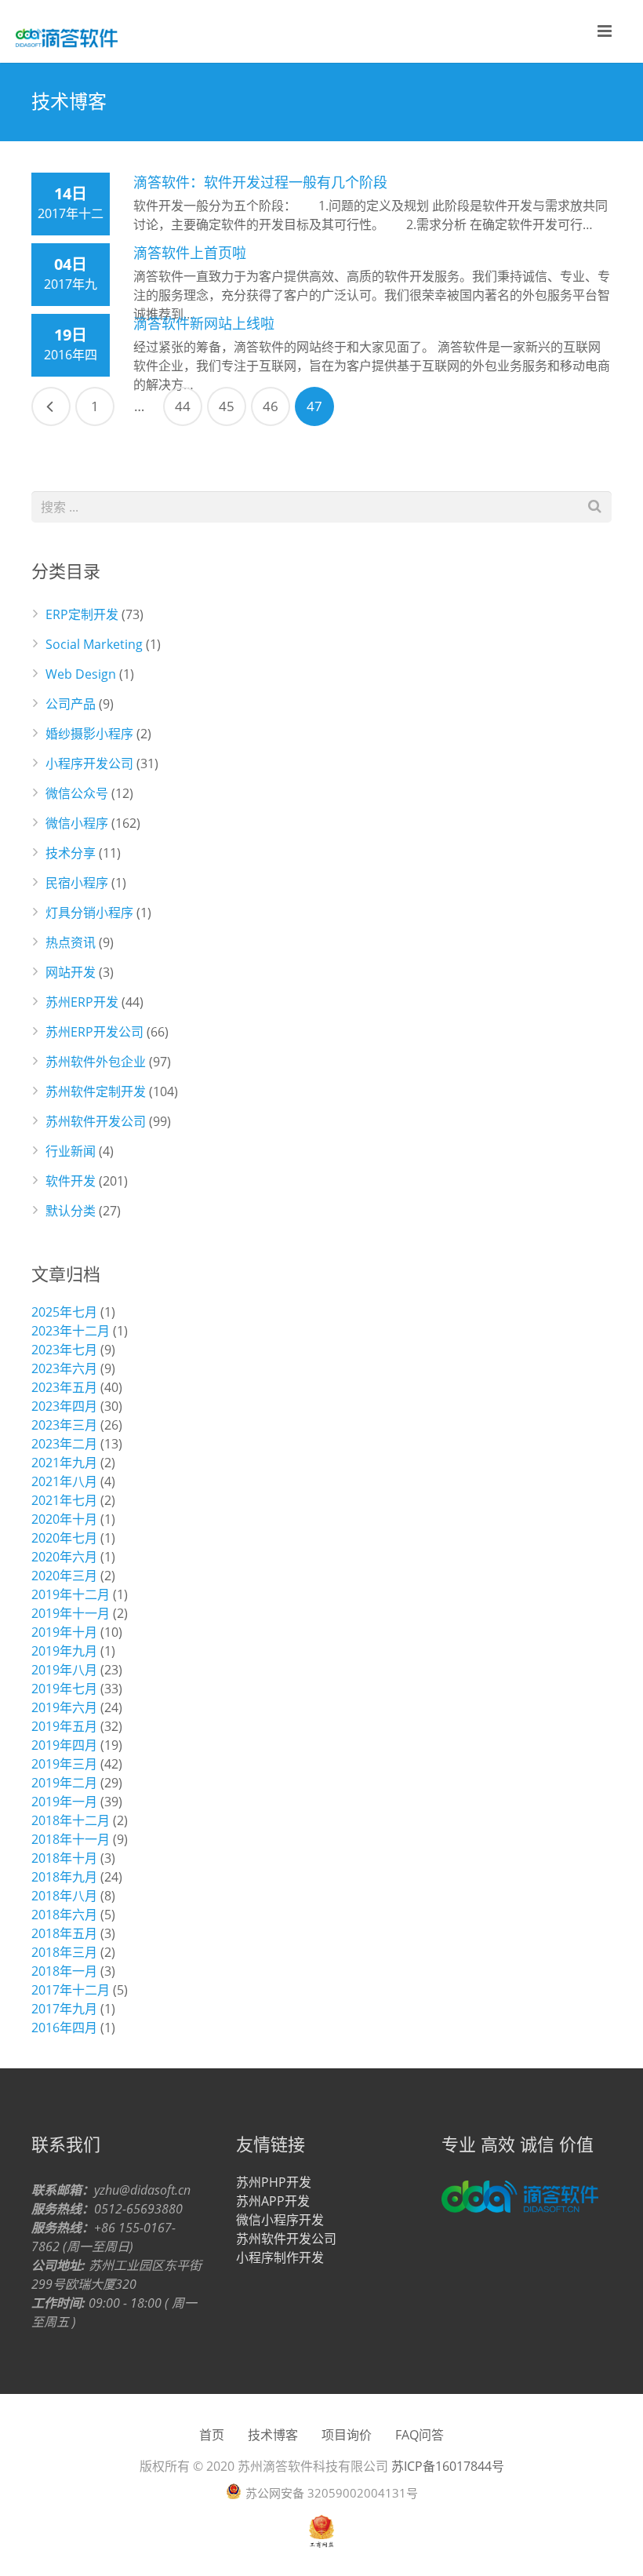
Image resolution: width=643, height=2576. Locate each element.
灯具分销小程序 (89, 913)
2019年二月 (64, 1783)
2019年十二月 (71, 1594)
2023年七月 (64, 1350)
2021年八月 (64, 1481)
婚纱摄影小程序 (89, 734)
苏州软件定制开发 (96, 1091)
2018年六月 (64, 1915)
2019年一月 (64, 1802)
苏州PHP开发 (274, 2182)
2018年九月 (64, 1877)
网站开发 (71, 972)
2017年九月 (64, 2009)
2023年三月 (64, 1425)
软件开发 (71, 1181)
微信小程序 (77, 823)
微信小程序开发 (280, 2220)
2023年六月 (64, 1368)
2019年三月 (64, 1764)
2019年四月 (64, 1745)
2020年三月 (64, 1576)
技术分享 (71, 853)
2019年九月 (64, 1651)
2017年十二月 (71, 1990)
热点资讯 (71, 942)
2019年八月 (64, 1670)
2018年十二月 (71, 1820)
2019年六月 (64, 1707)
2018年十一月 (71, 1839)
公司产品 (71, 704)
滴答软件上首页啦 (190, 253)
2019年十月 (64, 1632)
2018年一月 (64, 1971)
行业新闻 (71, 1151)
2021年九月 (64, 1463)
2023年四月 (64, 1406)
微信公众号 (77, 793)
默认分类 (71, 1211)
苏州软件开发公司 (96, 1121)
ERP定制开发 (82, 614)
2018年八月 (64, 1896)
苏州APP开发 (273, 2201)
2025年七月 (64, 1312)
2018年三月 (64, 1952)
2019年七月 (64, 1689)
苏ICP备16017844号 (448, 2466)
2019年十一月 (71, 1613)
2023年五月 (64, 1387)
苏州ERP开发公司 (94, 1032)
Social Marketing (94, 644)
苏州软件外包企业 (96, 1062)
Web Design (81, 674)
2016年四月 (64, 2028)
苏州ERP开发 (82, 1002)
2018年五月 (64, 1933)
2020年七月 (64, 1538)
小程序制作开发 (280, 2257)
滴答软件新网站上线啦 (204, 323)
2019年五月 (64, 1726)
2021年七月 (64, 1500)
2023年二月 (64, 1444)
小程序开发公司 (89, 763)
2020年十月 (64, 1519)
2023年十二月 (71, 1331)
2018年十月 (64, 1858)
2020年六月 (64, 1557)
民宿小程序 (77, 883)
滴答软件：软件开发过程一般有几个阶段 (260, 182)
